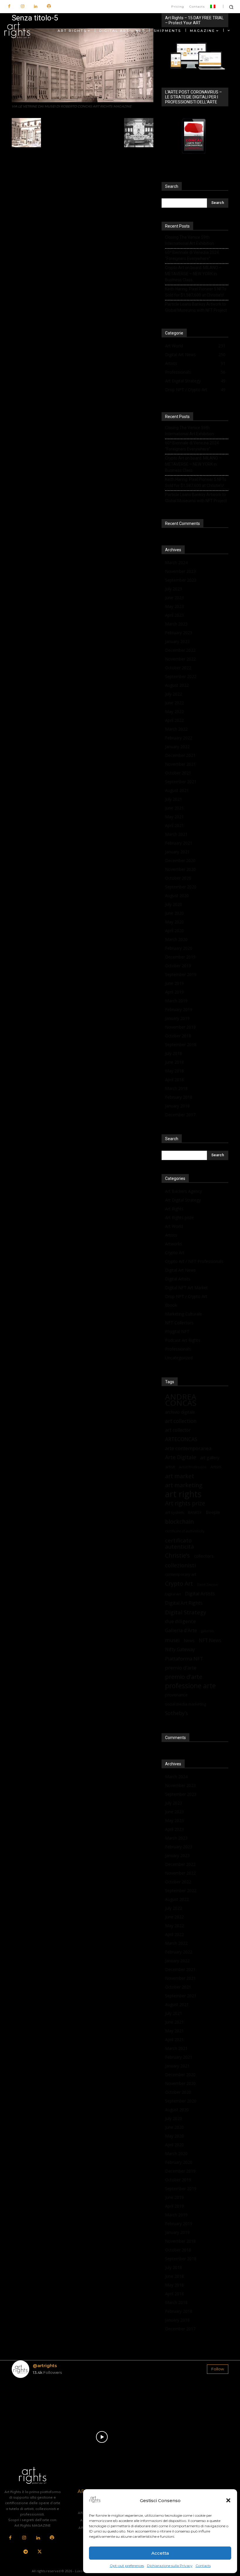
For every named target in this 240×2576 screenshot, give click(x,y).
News (189, 1640)
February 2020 (179, 948)
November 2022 (180, 659)
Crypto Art (175, 1253)
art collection (181, 1421)
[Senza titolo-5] (83, 101)
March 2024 (176, 562)
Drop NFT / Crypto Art (186, 1296)
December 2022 (180, 650)
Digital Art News (180, 1270)
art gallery (210, 1458)
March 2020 (176, 939)
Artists (171, 1235)
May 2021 (174, 817)
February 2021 (179, 843)
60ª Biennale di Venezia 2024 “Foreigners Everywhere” (192, 255)
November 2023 (180, 571)
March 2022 (176, 729)
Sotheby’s (176, 1713)
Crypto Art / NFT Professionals (194, 1261)
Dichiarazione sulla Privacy (170, 2566)
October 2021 (178, 773)
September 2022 (181, 676)
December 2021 (180, 755)
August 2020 (177, 896)
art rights (183, 1494)
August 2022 (177, 685)
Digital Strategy (186, 1612)
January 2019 (177, 1018)
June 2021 (174, 808)
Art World (174, 1226)
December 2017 (180, 1115)
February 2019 (179, 1009)
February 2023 (179, 633)
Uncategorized (179, 1358)
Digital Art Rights (184, 1603)
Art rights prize (185, 1503)
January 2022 (177, 747)
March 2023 (176, 624)
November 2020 (180, 869)
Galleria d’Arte (181, 1630)
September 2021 (181, 782)
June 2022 (174, 703)
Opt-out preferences (127, 2566)
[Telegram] (26, 2552)
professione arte (190, 1686)
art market (180, 1476)
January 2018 (177, 1106)
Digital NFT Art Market (186, 1288)
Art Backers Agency (184, 1191)
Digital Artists (178, 1279)
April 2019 (174, 992)
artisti (170, 1467)
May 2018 (174, 1071)
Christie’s (178, 1555)
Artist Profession (193, 1467)
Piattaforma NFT (184, 1659)
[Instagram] (22, 7)
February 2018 (179, 1097)
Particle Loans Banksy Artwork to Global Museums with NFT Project (196, 307)
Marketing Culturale (184, 1314)
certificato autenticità (180, 1543)
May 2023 (174, 606)
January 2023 (177, 641)
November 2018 (180, 1027)
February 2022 (179, 738)
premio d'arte (184, 1677)
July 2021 (174, 799)
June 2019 (174, 983)
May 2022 (174, 711)
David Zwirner (208, 1585)
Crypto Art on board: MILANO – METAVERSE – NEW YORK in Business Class (193, 274)
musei (172, 1640)
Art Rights (174, 1209)
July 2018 (174, 1053)
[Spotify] (49, 7)
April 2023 (174, 615)
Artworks (174, 1244)
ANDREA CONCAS (181, 1400)
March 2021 (176, 834)
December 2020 (180, 860)
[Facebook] (9, 7)
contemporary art (181, 1574)
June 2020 (174, 913)
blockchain (179, 1522)
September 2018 (181, 1045)
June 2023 (174, 598)
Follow (218, 2369)
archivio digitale (180, 1412)
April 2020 (174, 931)
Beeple (213, 1512)
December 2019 (180, 957)
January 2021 (177, 852)
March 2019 (176, 1001)
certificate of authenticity (185, 1531)
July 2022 (174, 694)
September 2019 (181, 974)
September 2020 (181, 887)
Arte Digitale (181, 1457)
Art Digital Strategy (183, 1200)
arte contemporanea (188, 1448)
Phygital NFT (177, 1331)
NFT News (210, 1640)
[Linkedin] (36, 7)
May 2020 (174, 922)
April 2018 (174, 1080)
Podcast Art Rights (183, 1340)
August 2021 (177, 790)
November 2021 (180, 764)
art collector (178, 1430)
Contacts (203, 2566)
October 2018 (178, 1036)
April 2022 (174, 720)
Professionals (178, 1349)
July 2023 (174, 589)
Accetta (160, 2553)
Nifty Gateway (180, 1650)
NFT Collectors (179, 1323)
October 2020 (178, 878)
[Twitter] (40, 2552)
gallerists (208, 1631)
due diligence (180, 1621)
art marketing (184, 1485)
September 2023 (181, 580)
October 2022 (178, 668)
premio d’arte (181, 1668)
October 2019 (178, 966)
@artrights (45, 2366)
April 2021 (174, 825)
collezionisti (180, 1565)
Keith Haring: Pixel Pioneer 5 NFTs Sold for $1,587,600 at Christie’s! (196, 292)
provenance (176, 1695)
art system (174, 1512)
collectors (204, 1556)
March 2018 (176, 1088)
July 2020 (174, 904)
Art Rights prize (179, 1217)
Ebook (171, 1305)
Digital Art (173, 1594)
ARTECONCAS (181, 1439)
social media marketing (186, 1704)
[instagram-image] (29, 2400)
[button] (228, 2500)
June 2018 (174, 1062)
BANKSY (195, 1513)
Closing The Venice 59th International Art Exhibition (190, 240)
